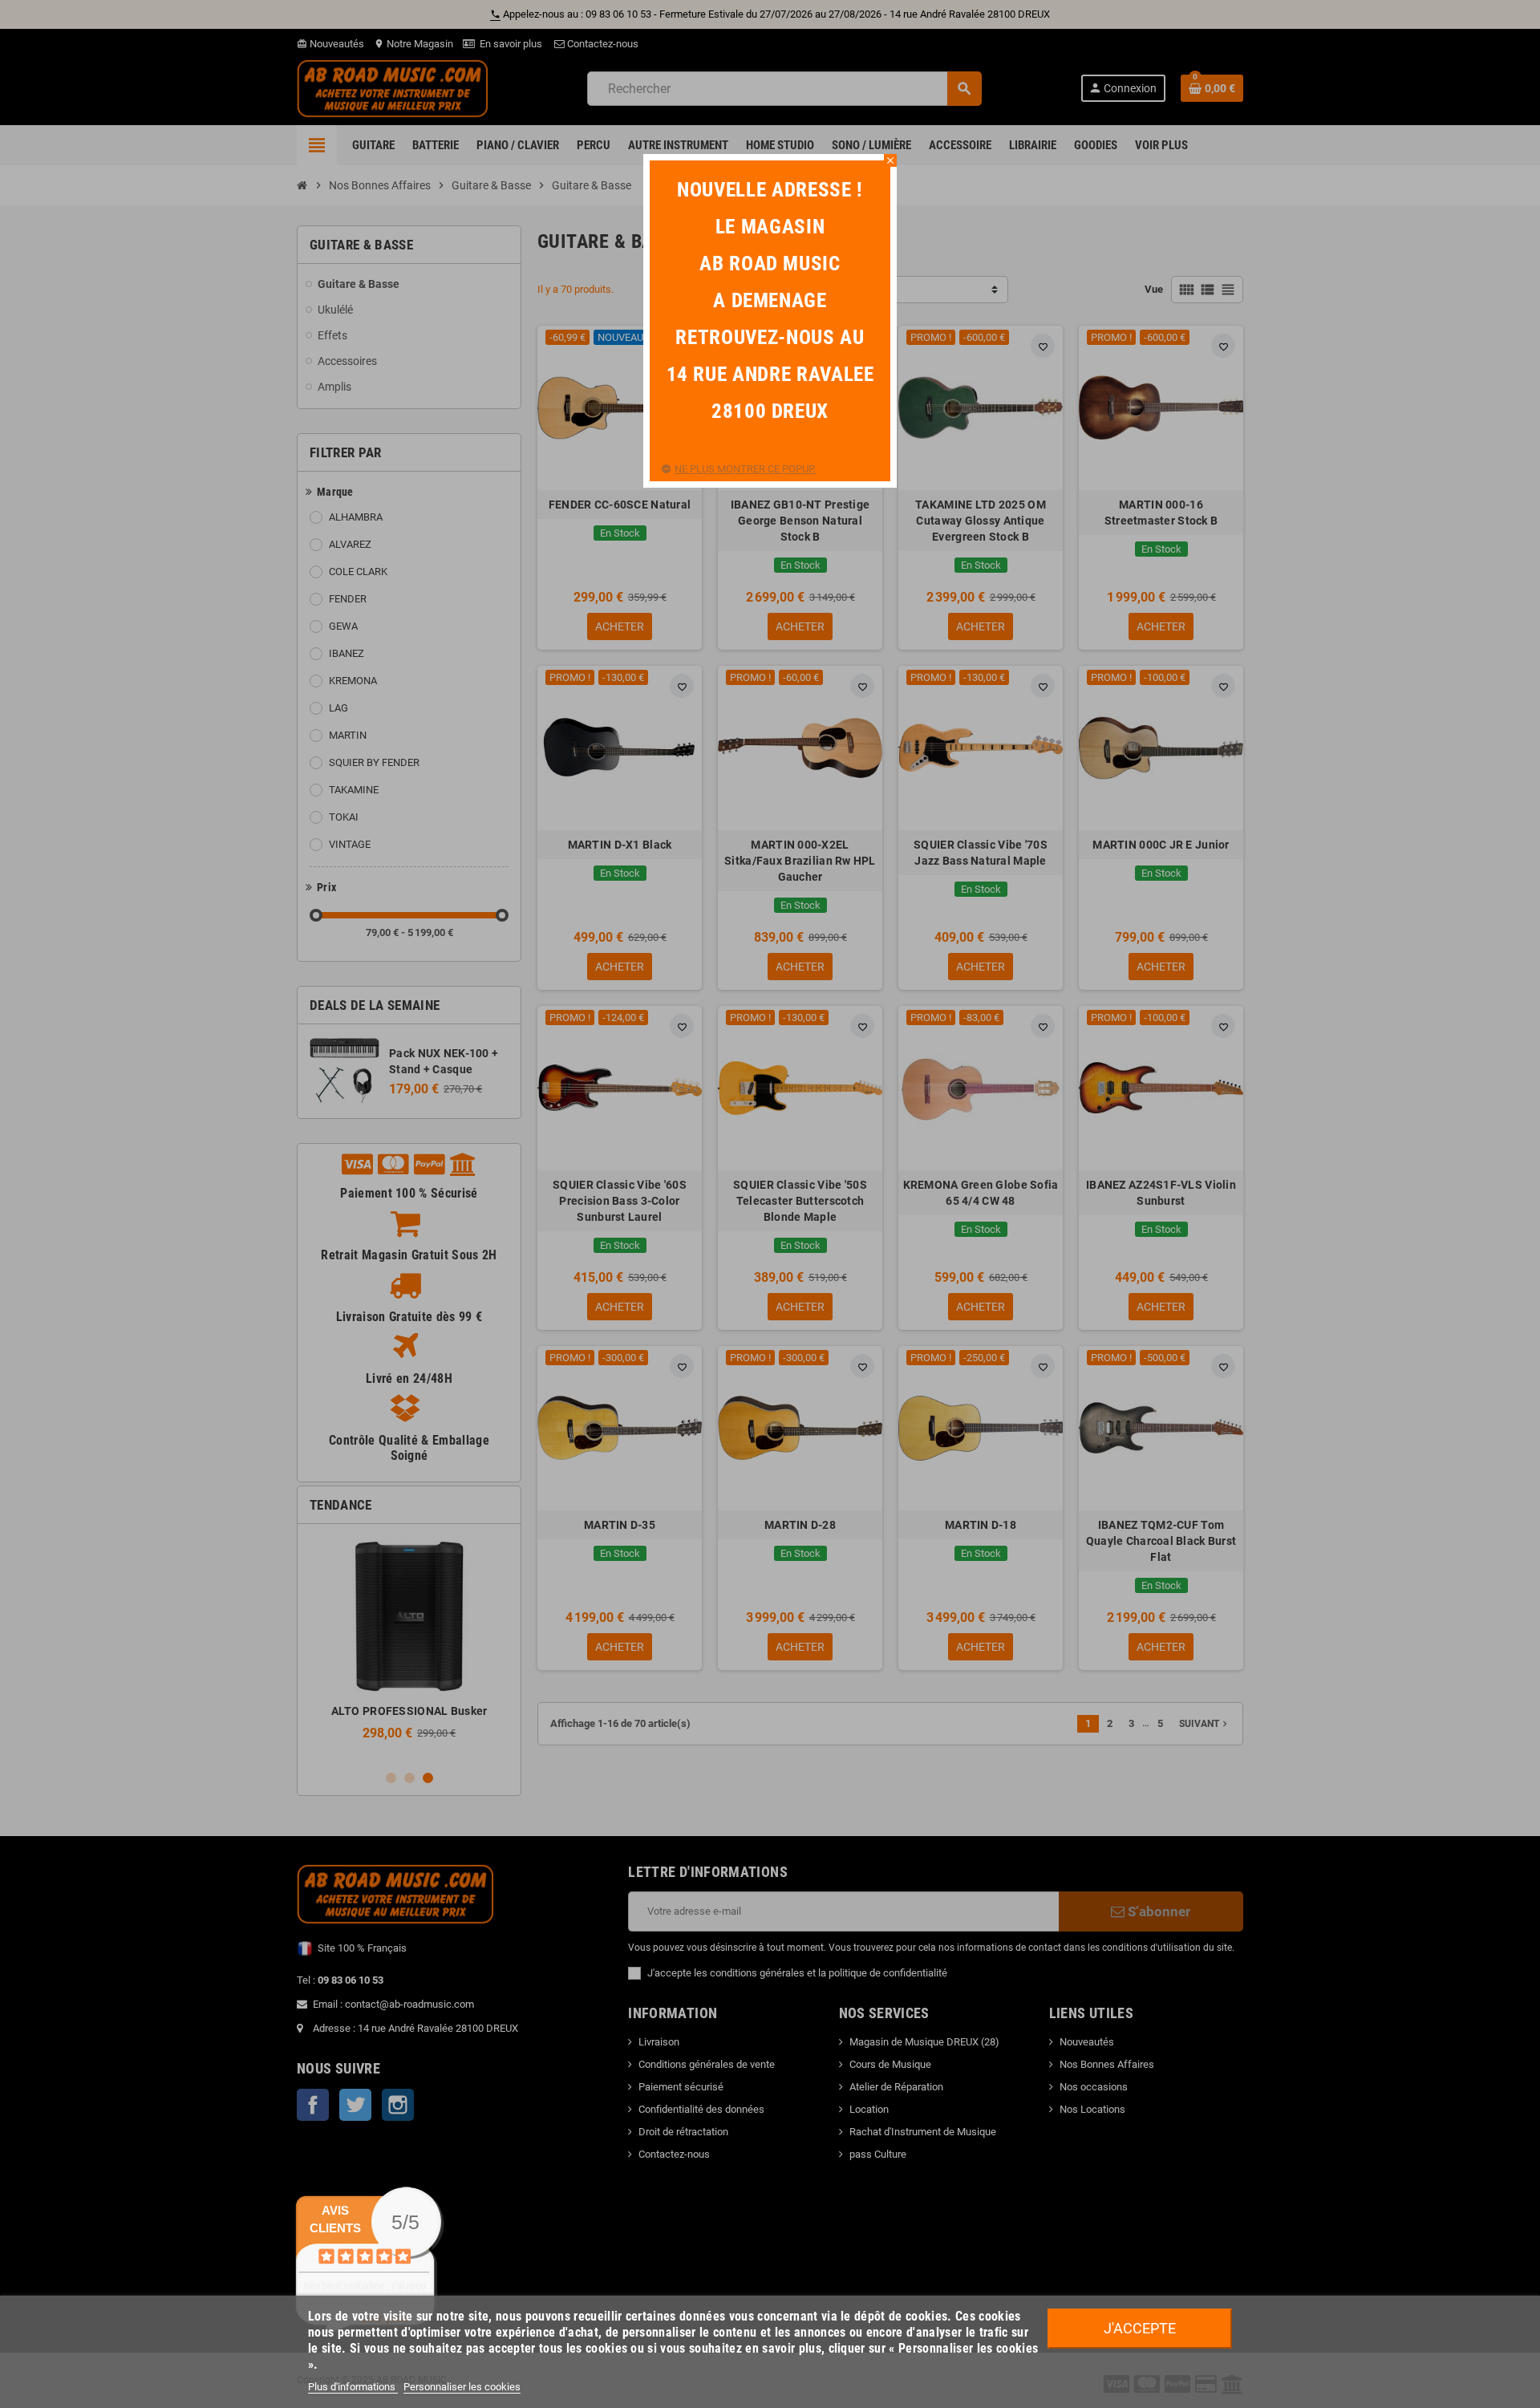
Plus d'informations (353, 2387)
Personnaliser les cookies (462, 2387)
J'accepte (1140, 2328)
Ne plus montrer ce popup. (745, 469)
